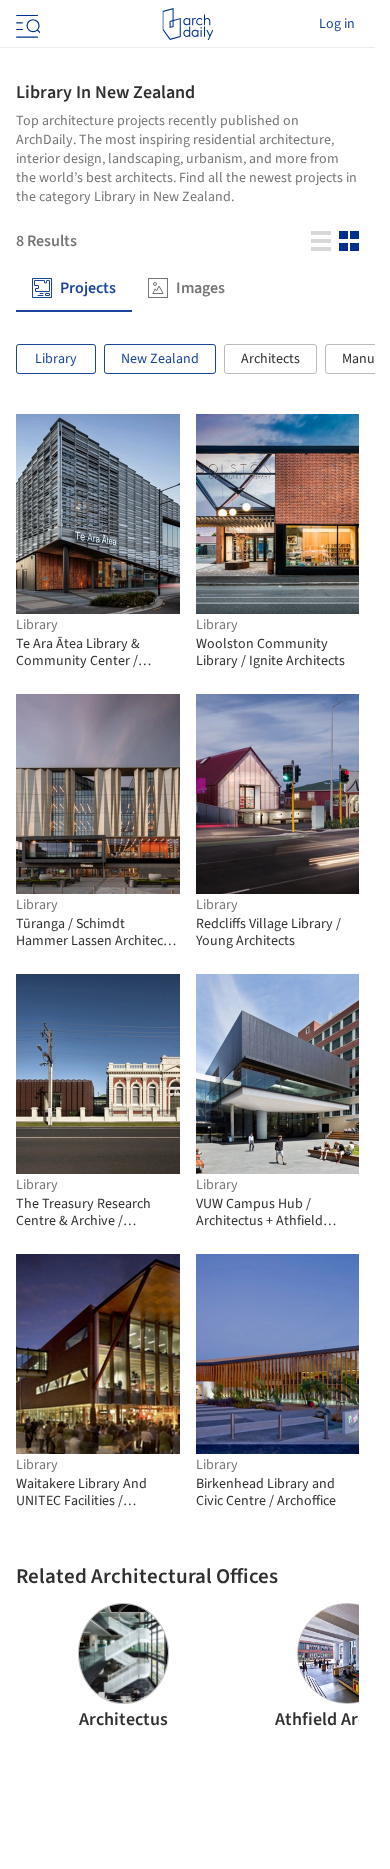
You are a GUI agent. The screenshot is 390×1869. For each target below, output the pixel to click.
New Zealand (160, 359)
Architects (270, 359)
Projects (88, 288)
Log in (337, 24)
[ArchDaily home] (187, 24)
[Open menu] (26, 24)
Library (56, 359)
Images (200, 288)
